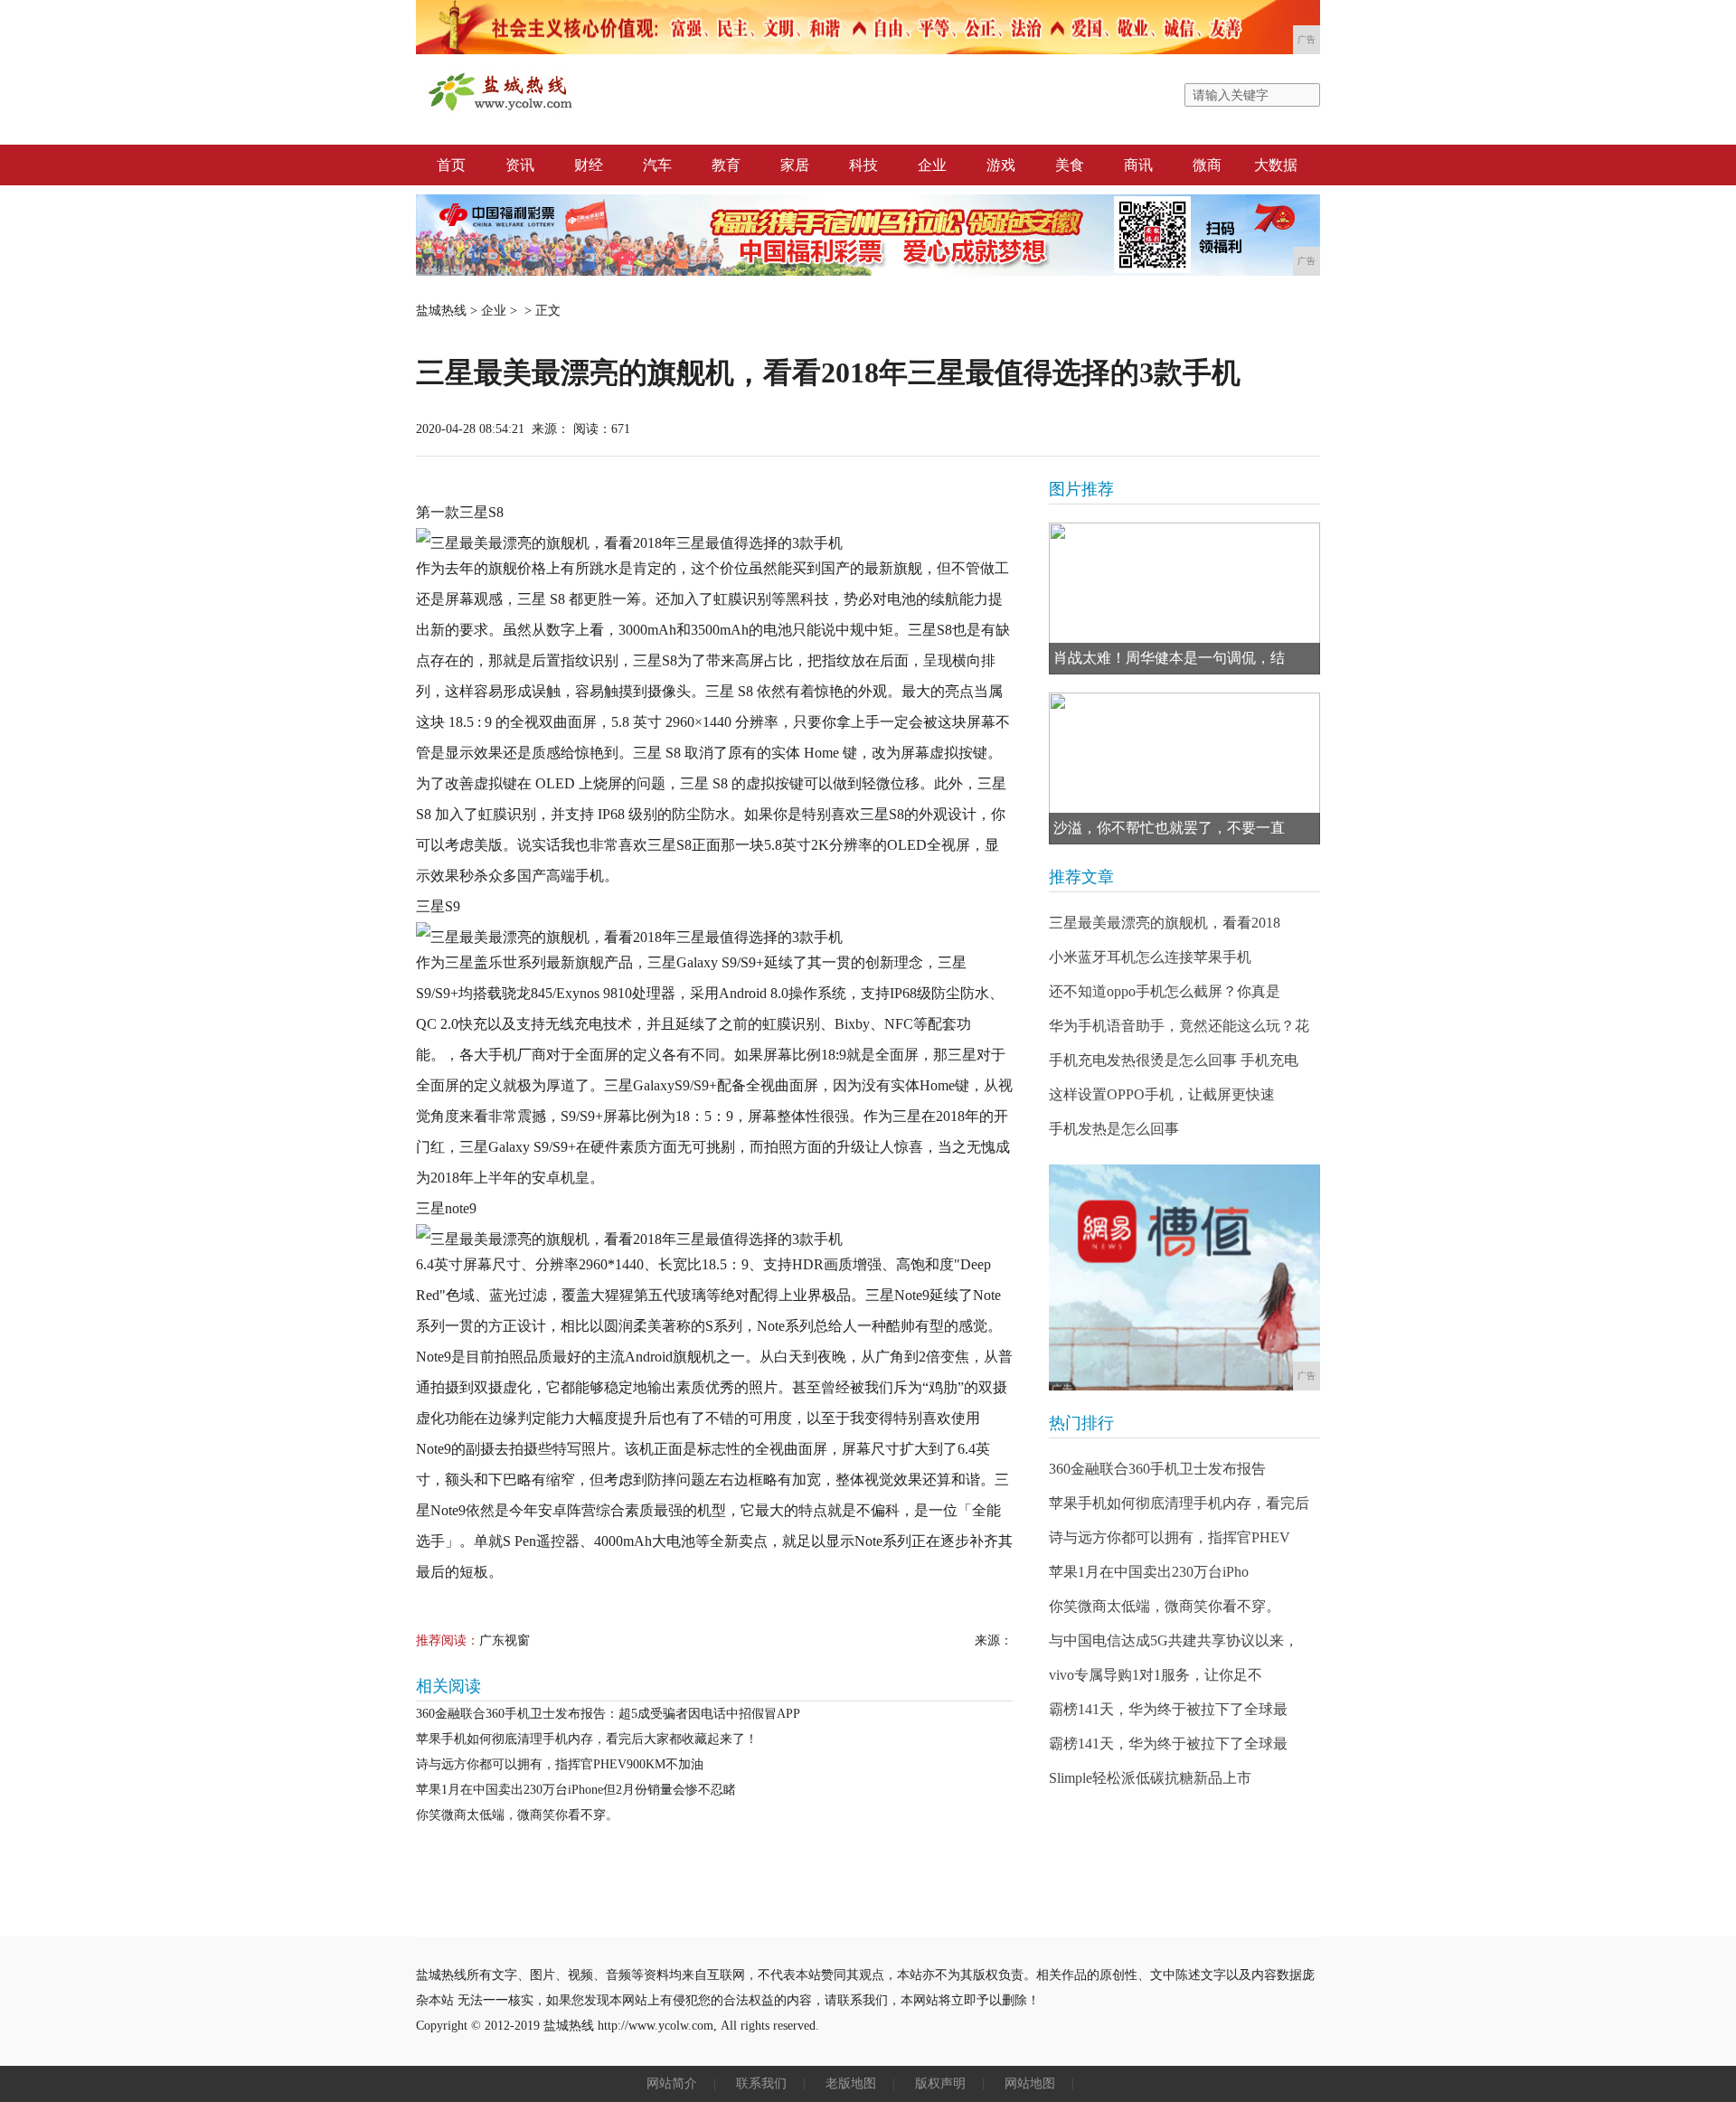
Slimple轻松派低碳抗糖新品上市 (1150, 1778)
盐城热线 (441, 311)
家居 (795, 165)
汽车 (657, 165)
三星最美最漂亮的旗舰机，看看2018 (1165, 923)
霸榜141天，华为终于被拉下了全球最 (1168, 1709)
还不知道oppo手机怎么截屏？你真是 (1165, 991)
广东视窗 (505, 1640)
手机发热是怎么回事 (1114, 1129)
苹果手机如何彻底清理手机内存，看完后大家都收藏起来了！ (587, 1739)
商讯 (1138, 165)
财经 (589, 165)
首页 (451, 165)
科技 (863, 165)
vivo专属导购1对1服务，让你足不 (1156, 1675)
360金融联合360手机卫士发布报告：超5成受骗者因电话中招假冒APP (608, 1714)
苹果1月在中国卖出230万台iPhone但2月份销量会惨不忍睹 (576, 1790)
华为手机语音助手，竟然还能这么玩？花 (1179, 1026)
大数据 (1276, 165)
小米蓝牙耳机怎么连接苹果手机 (1150, 957)
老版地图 (851, 2083)
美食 (1070, 165)
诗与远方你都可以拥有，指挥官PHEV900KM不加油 (560, 1764)
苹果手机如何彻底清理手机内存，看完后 (1179, 1503)
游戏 (1001, 165)
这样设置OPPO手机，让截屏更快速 (1162, 1094)
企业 (932, 165)
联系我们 (761, 2083)
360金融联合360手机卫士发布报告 (1157, 1469)
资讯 (520, 165)
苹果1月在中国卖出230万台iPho (1149, 1572)
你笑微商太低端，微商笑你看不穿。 (517, 1815)
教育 (726, 165)
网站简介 (672, 2083)
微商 (1207, 165)
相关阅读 (448, 1686)
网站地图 (1030, 2083)
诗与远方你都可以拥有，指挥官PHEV (1170, 1537)
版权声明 (940, 2083)
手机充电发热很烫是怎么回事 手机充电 (1174, 1060)
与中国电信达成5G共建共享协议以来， (1174, 1640)
